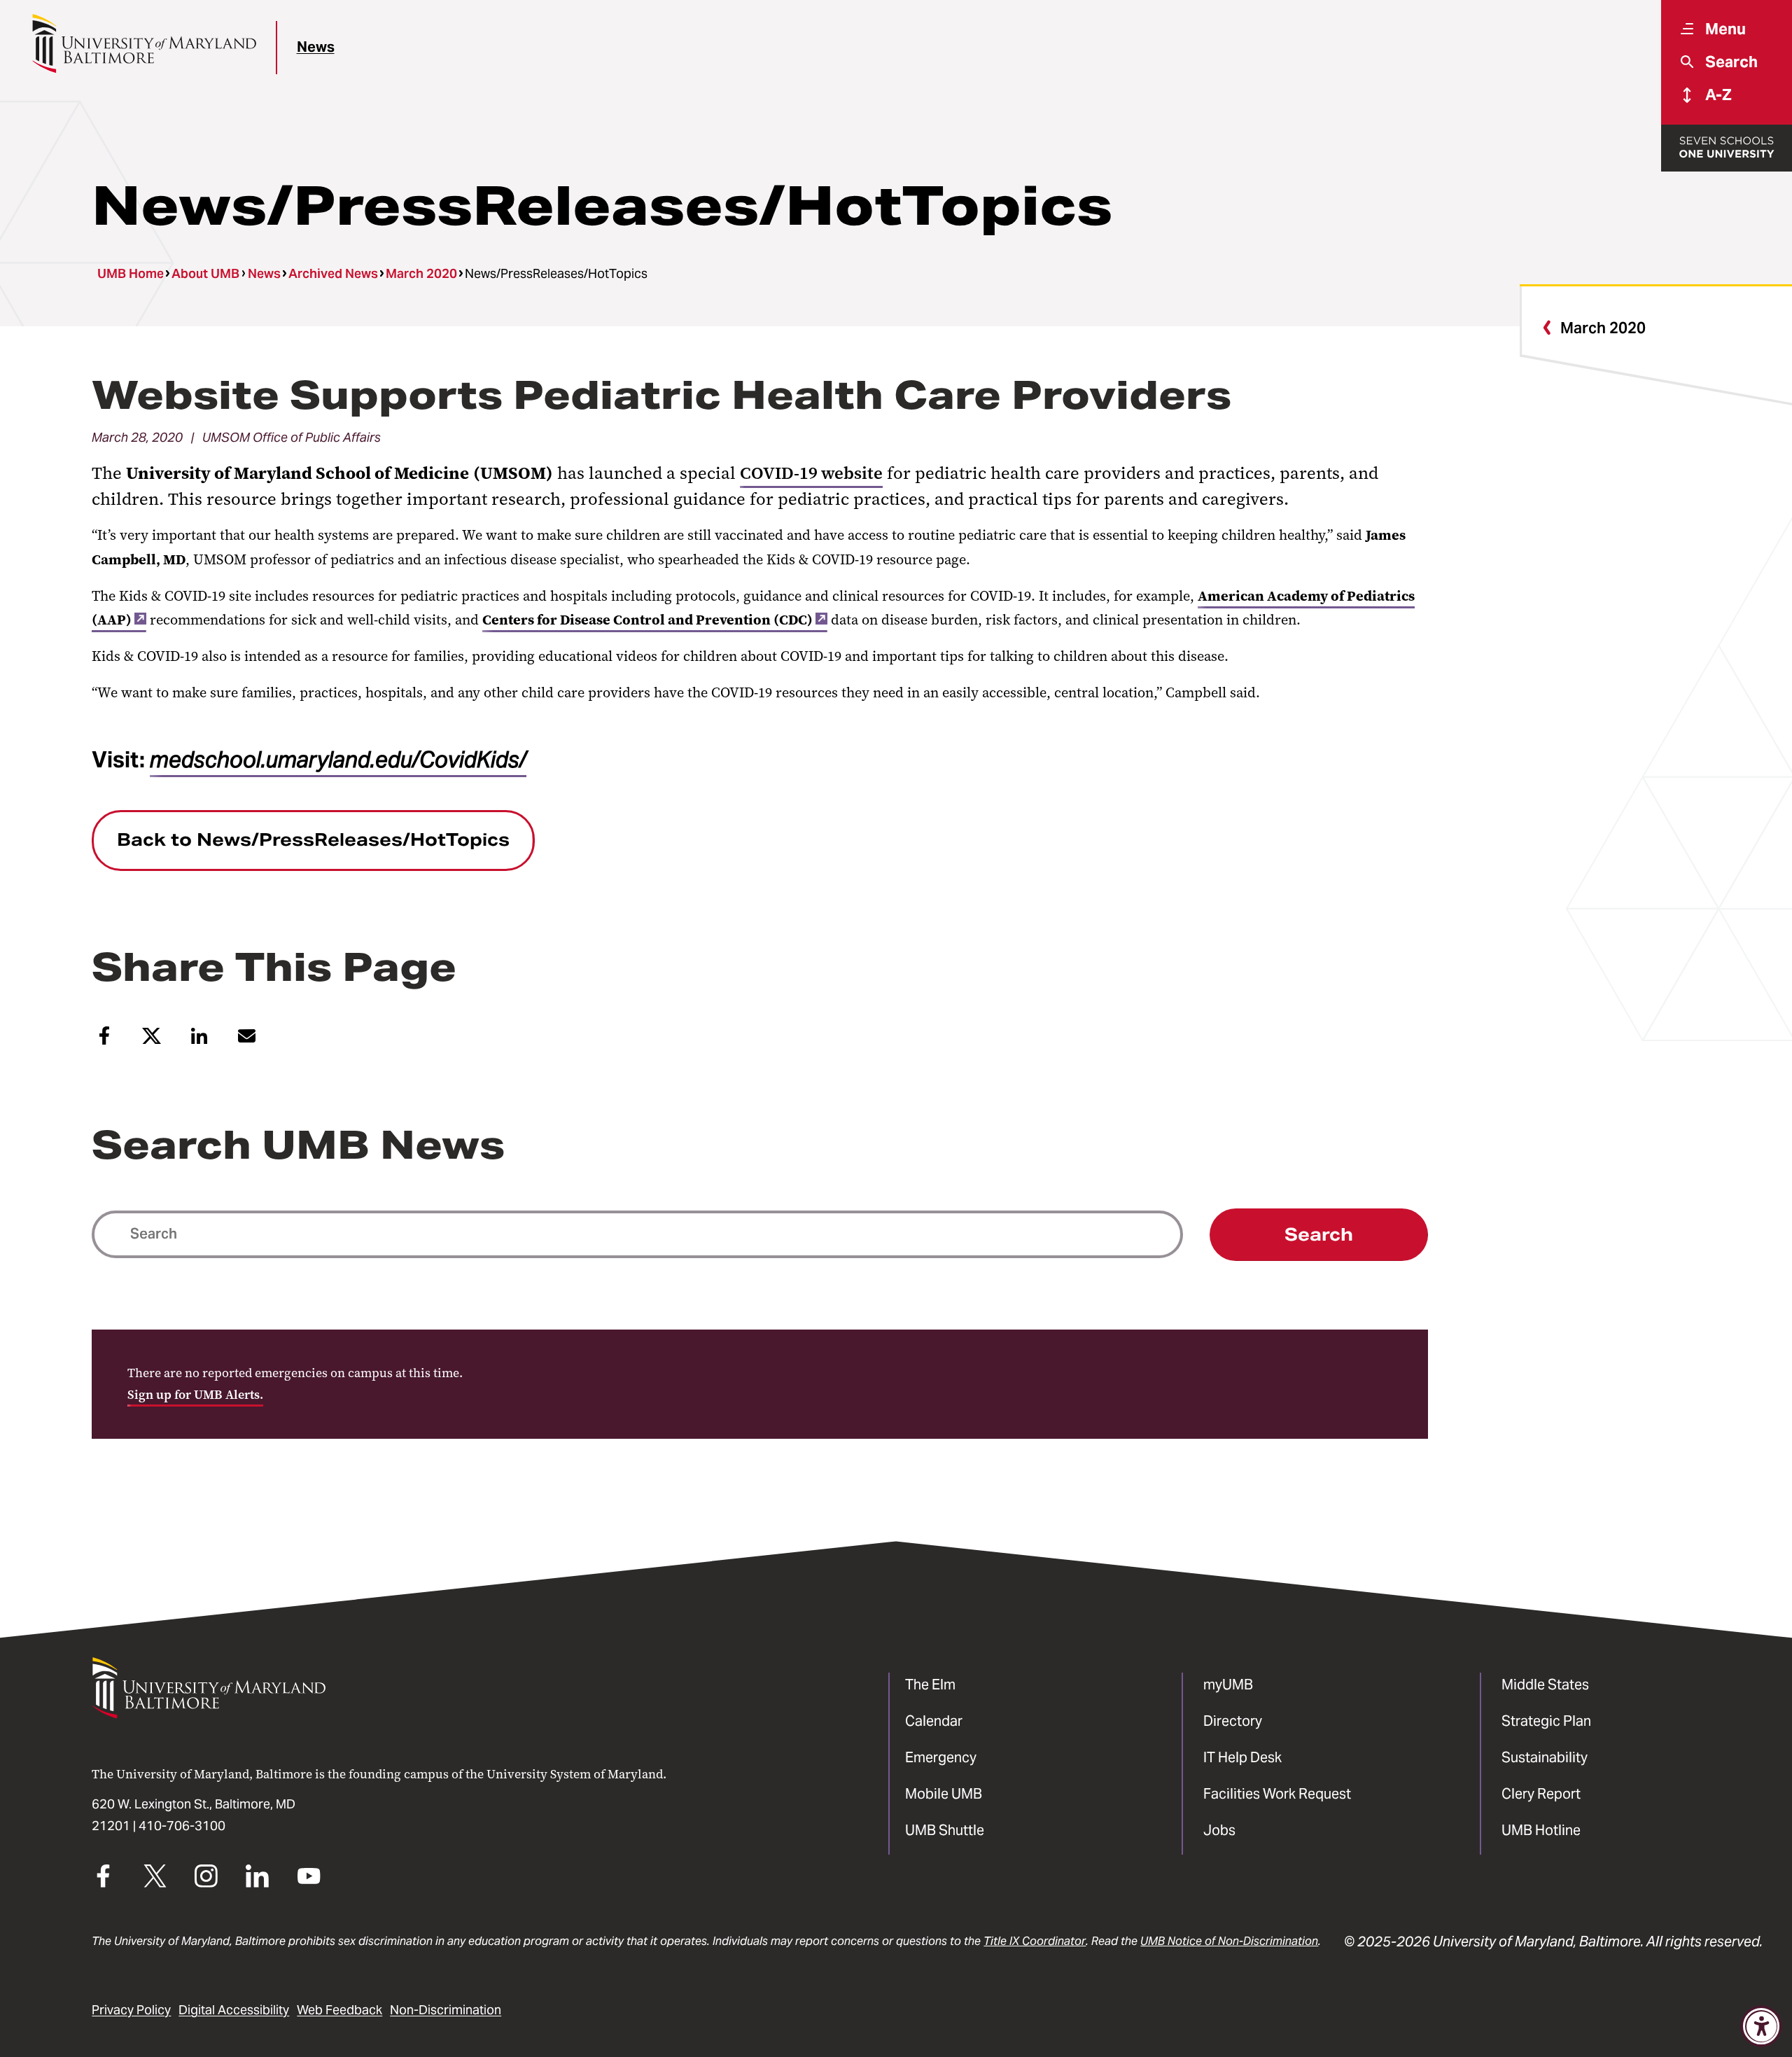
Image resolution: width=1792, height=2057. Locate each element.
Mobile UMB (944, 1794)
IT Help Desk (1242, 1757)
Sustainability (1545, 1757)
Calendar (934, 1721)
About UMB (205, 274)
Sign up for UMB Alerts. (195, 1395)
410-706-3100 (182, 1826)
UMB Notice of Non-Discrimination (1229, 1941)
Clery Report (1541, 1794)
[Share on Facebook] (104, 1041)
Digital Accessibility (234, 2010)
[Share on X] (152, 1041)
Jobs (1219, 1830)
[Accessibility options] (1762, 2027)
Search (1319, 1235)
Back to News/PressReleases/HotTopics (313, 840)
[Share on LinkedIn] (199, 1041)
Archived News (333, 274)
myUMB (1228, 1685)
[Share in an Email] (247, 1041)
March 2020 (421, 274)
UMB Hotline (1541, 1830)
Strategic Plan (1546, 1721)
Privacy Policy (131, 2010)
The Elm (930, 1685)
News (316, 47)
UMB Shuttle (945, 1830)
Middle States (1545, 1685)
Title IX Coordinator (1035, 1941)
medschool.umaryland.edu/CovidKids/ (338, 760)
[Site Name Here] (144, 43)
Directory (1233, 1721)
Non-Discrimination (446, 2010)
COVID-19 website (811, 473)
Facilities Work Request (1277, 1794)
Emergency (941, 1757)
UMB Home (131, 274)
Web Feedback (339, 2010)
